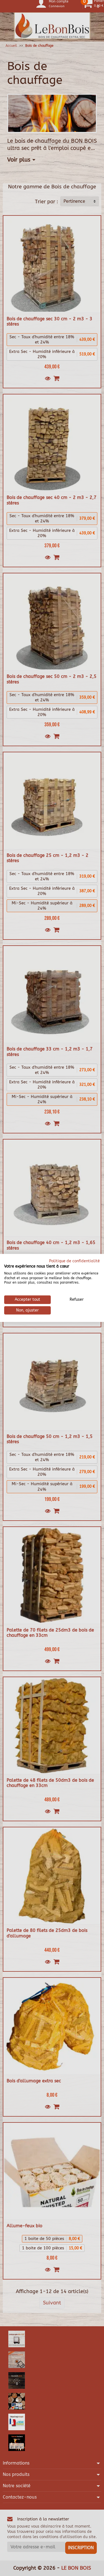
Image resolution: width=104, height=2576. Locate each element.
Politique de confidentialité (74, 1261)
